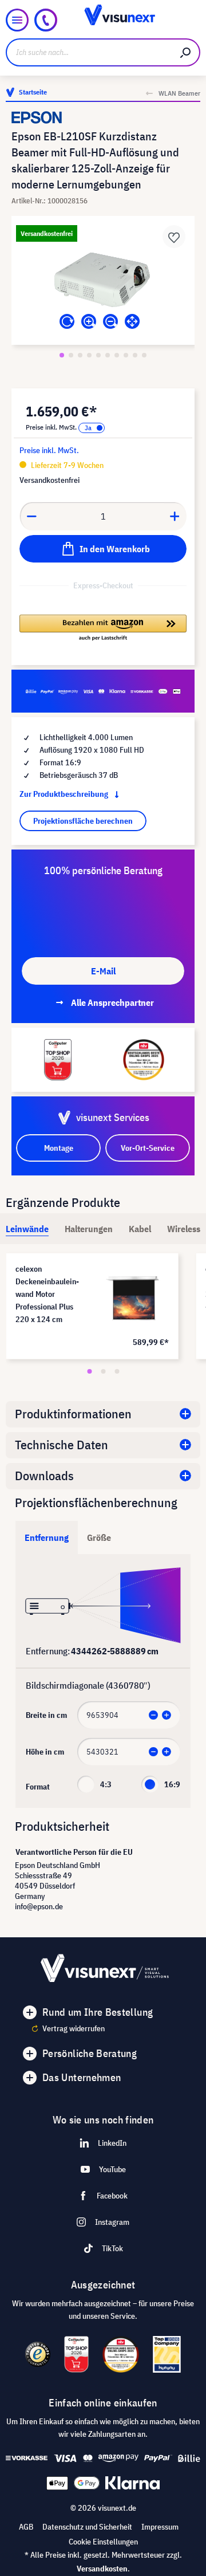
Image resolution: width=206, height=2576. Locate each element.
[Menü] (17, 20)
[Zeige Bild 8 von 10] (126, 355)
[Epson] (103, 117)
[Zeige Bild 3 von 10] (80, 355)
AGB (26, 2527)
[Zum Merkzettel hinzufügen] (174, 237)
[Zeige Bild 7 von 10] (117, 355)
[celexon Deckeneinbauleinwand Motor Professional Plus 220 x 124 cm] (133, 1299)
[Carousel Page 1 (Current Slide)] (89, 1371)
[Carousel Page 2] (103, 1371)
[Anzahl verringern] (31, 516)
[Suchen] (186, 52)
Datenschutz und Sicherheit (87, 2527)
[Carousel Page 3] (117, 1371)
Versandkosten (102, 2569)
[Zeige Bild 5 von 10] (98, 355)
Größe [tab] (99, 1537)
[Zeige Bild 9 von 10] (135, 355)
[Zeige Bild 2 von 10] (71, 355)
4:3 (106, 1784)
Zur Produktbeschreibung (65, 794)
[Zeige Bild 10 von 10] (144, 355)
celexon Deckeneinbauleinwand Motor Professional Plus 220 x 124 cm (47, 1294)
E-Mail (103, 971)
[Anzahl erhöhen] (175, 516)
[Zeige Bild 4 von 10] (89, 355)
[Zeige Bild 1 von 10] (62, 355)
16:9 (172, 1784)
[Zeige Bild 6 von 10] (108, 355)
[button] (103, 628)
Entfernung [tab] (47, 1537)
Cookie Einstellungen (103, 2542)
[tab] (27, 1229)
